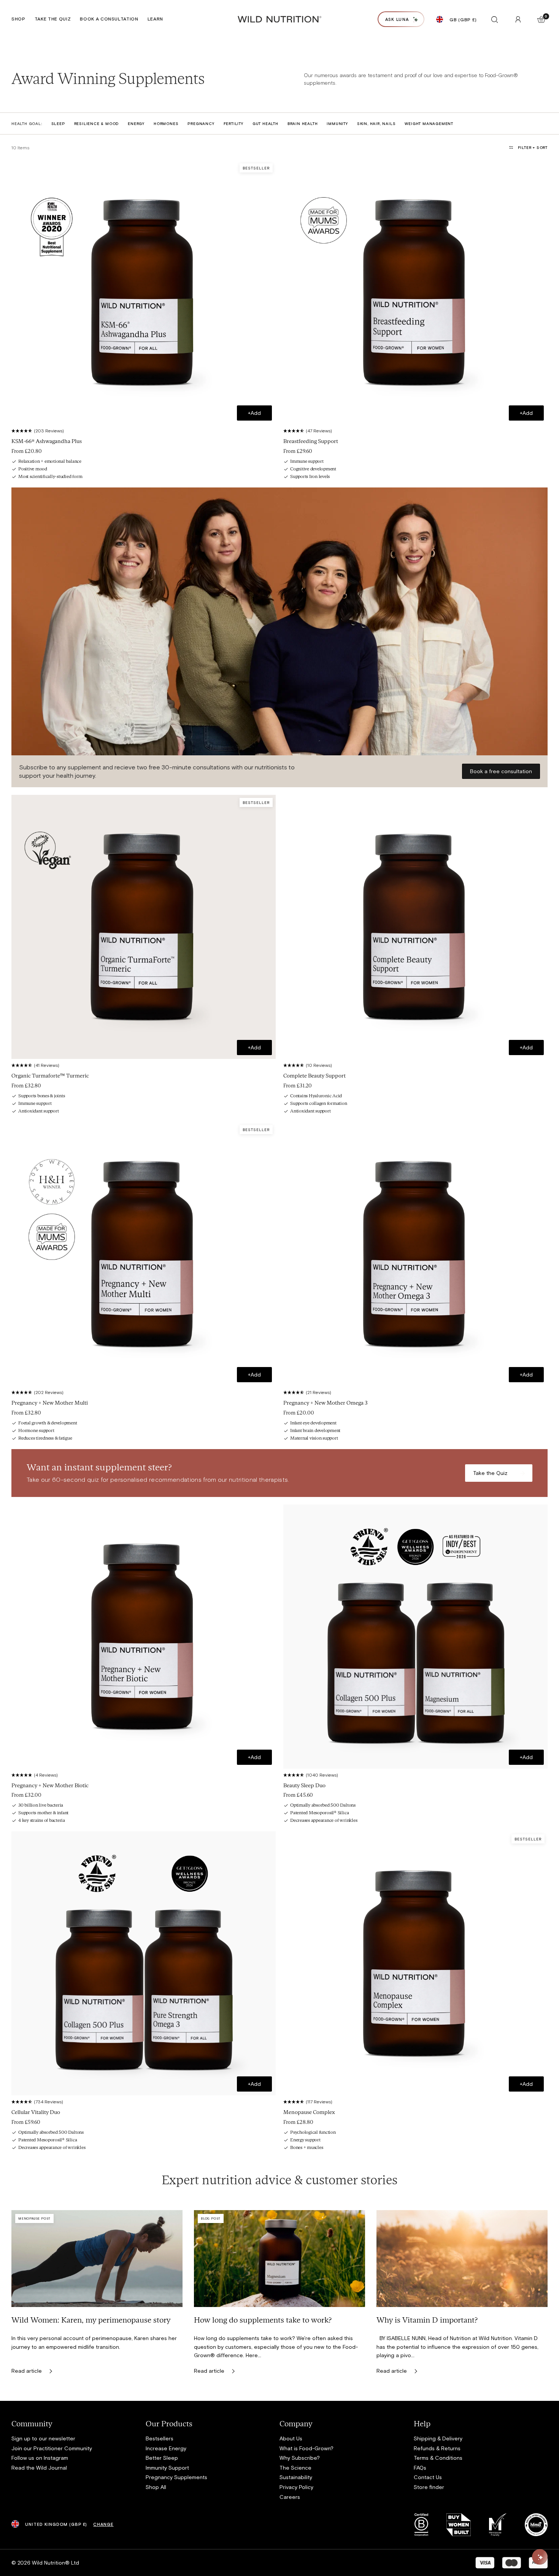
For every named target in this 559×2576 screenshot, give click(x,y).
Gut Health (265, 123)
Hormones (166, 123)
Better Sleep (162, 2458)
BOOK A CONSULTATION (109, 19)
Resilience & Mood (97, 123)
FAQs (420, 2468)
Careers (290, 2497)
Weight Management (429, 123)
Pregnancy (201, 123)
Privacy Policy (296, 2487)
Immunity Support (167, 2468)
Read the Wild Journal (39, 2468)
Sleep (58, 123)
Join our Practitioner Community (52, 2448)
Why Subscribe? (300, 2458)
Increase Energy (166, 2448)
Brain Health (303, 123)
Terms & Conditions (438, 2458)
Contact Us (428, 2477)
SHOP (18, 19)
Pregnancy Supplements (176, 2477)
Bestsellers (160, 2438)
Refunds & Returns (437, 2448)
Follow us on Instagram (40, 2458)
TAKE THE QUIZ (53, 19)
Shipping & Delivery (438, 2438)
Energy (136, 123)
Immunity (337, 123)
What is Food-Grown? (306, 2448)
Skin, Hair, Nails (376, 123)
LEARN (155, 19)
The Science (295, 2468)
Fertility (233, 123)
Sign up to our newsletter (43, 2438)
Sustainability (296, 2477)
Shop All (156, 2487)
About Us (291, 2438)
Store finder (429, 2487)
